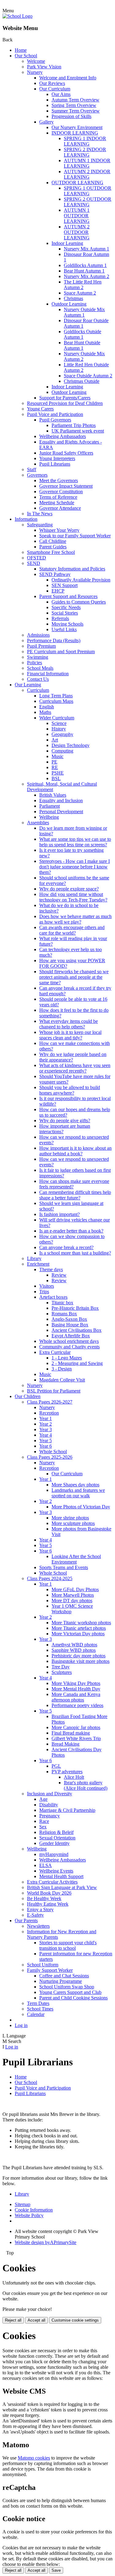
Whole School (53, 1452)
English (47, 707)
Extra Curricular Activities (52, 1882)
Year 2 (46, 1424)
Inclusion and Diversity (50, 1794)
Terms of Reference (58, 497)
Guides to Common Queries (79, 602)
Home (21, 50)
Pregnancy (50, 1816)
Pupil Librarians (55, 464)
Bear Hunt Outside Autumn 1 (82, 345)
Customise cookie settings (75, 2320)
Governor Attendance (60, 508)
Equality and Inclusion (61, 800)
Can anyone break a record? (66, 1247)
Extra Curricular (55, 1352)
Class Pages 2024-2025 (50, 1578)
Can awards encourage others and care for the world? (72, 930)
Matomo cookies (34, 2458)
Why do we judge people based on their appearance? (73, 1057)
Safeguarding (40, 525)
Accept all (36, 2320)
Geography (62, 734)
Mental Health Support (61, 1876)
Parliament (50, 806)
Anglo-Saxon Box (69, 1319)
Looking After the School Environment (76, 1559)
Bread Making (65, 1744)
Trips (44, 1292)
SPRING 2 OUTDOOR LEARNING (88, 202)
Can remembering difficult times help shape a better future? (75, 1195)
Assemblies (38, 823)
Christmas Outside (82, 381)
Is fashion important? (59, 1214)
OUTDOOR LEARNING (77, 183)
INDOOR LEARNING (75, 133)
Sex (43, 1827)
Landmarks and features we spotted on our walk (78, 1493)
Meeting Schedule (57, 503)
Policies (34, 663)
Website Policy (29, 2215)
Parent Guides (53, 547)
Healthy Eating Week (48, 1904)
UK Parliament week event (78, 431)
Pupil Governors (55, 420)
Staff (32, 469)
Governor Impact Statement (66, 486)
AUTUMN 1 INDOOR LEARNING (87, 163)
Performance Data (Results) (54, 640)
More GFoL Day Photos (75, 1589)
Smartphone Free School (51, 552)
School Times (40, 2009)
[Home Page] (17, 16)
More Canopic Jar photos (76, 1727)
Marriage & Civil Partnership (67, 1810)
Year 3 (46, 1429)
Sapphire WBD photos (74, 1650)
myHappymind (54, 1854)
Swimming (38, 657)
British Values (53, 795)
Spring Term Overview (74, 105)
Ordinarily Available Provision (81, 580)
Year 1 (46, 1418)
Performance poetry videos (77, 1705)
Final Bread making (71, 1733)
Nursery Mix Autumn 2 (86, 276)
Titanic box (62, 1303)
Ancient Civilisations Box (77, 1330)
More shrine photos (70, 1518)
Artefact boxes (53, 1297)
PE (54, 762)
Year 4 (46, 1435)
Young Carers (40, 409)
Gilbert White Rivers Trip (76, 1738)
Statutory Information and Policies (72, 569)
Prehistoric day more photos (79, 1656)
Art (55, 740)
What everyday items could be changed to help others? (69, 1024)
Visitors (47, 1286)
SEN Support (65, 585)
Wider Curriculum (57, 718)
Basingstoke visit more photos (80, 1661)
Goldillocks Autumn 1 (85, 265)
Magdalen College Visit (62, 1380)
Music (57, 756)
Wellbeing (49, 817)
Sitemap (23, 2204)
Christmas (73, 298)
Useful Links (64, 629)
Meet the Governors (59, 480)
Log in (21, 2025)
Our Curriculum (55, 89)
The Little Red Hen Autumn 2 (83, 285)
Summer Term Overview (76, 111)
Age (43, 1799)
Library (34, 1258)
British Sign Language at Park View (62, 1887)
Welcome (36, 61)
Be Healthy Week (44, 1898)
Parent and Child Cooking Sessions (73, 1998)
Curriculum (38, 690)
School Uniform (43, 1965)
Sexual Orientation (57, 1838)
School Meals (40, 668)
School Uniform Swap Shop (67, 1987)
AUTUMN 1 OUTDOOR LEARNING (77, 216)
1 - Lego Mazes (67, 1358)
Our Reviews (52, 83)
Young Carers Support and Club (70, 1992)
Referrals (60, 618)
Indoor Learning (67, 243)
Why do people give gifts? (65, 1120)
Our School (26, 56)
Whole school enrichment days (69, 1341)
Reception (49, 1413)
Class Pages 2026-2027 (50, 1402)
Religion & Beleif (56, 1832)
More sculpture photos (73, 1523)
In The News (40, 514)
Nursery (35, 72)
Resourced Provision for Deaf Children (65, 403)
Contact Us (38, 679)
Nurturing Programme (61, 1981)
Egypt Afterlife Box (71, 1336)
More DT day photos (72, 1600)
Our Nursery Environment (77, 127)
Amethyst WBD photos (74, 1645)
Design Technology (71, 745)
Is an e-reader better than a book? (71, 1231)
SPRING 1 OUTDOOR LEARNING (88, 191)
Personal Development (61, 812)
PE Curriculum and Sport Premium (61, 652)
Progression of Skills (71, 116)
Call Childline (53, 541)
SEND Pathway (55, 574)
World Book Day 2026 (49, 1893)
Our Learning (28, 685)
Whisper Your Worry (59, 530)
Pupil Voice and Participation (55, 414)
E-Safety (35, 1915)
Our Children (28, 1396)
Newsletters (38, 1926)
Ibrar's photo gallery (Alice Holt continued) (86, 1785)
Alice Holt (74, 1777)
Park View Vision (44, 67)
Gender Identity (54, 1843)
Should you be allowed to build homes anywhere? (70, 1090)
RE (55, 767)
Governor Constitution (61, 492)
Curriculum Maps (56, 701)
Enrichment (38, 1264)
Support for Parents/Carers (65, 398)
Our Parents (26, 1921)
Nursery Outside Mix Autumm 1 (84, 312)
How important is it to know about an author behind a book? (75, 1151)
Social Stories (65, 613)
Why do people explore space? (69, 889)
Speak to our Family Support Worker (75, 536)
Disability (49, 1805)
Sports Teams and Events (64, 1567)
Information (26, 519)
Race (44, 1821)
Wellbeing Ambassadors (63, 436)
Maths (45, 712)
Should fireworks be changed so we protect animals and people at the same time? (74, 977)
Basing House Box (70, 1325)
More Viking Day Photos (76, 1683)
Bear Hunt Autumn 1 (84, 271)
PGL (56, 1766)
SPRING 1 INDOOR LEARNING (85, 141)
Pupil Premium (41, 646)
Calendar (36, 2014)
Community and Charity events (69, 1347)
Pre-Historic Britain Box (75, 1308)
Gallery (46, 122)
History (59, 729)
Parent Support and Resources (68, 596)
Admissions (38, 635)
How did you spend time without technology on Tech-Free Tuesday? (73, 897)
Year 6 (46, 1446)
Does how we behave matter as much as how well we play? (75, 919)
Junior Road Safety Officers (66, 453)
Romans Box (64, 1314)
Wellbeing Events (56, 1871)
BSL (56, 778)
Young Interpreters (57, 458)
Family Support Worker (50, 1970)
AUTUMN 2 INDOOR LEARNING (87, 174)
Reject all (13, 2320)
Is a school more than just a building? (75, 1253)
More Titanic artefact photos (79, 1628)
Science (59, 723)
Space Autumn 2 (80, 293)
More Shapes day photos (75, 1485)
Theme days (51, 1269)
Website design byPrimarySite (46, 2242)
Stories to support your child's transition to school (68, 1945)
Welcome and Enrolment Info (68, 78)
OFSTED (36, 558)
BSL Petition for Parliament (54, 1391)
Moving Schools (67, 624)
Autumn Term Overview (75, 100)
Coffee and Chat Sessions (64, 1976)
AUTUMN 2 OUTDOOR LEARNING (77, 232)
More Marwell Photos (73, 1595)
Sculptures (62, 1672)
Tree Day (61, 1667)
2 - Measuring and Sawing (77, 1363)
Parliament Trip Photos (74, 425)
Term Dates (38, 2003)
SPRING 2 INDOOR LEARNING (85, 152)
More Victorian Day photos (78, 1634)
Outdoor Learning (69, 304)
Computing (62, 751)
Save (56, 2570)
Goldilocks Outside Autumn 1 (82, 334)
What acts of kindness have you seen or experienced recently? (75, 1068)
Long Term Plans (56, 696)
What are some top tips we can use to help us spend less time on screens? (75, 842)
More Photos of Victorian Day (81, 1507)
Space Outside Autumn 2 (88, 376)
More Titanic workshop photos (81, 1623)
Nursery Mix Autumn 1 (86, 249)
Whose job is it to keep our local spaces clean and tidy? (70, 1035)
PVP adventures (67, 1772)
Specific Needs (66, 607)
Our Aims (61, 94)
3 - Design (62, 1369)
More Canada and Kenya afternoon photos (76, 1697)
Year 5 (46, 1440)
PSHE (58, 773)
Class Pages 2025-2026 (50, 1457)
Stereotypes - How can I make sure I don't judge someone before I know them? (75, 867)
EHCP (58, 591)
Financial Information (48, 674)
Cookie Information (34, 2210)
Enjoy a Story (40, 1909)
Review (59, 1275)
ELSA (46, 1865)
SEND (34, 563)
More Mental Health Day (76, 1689)
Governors (37, 475)
